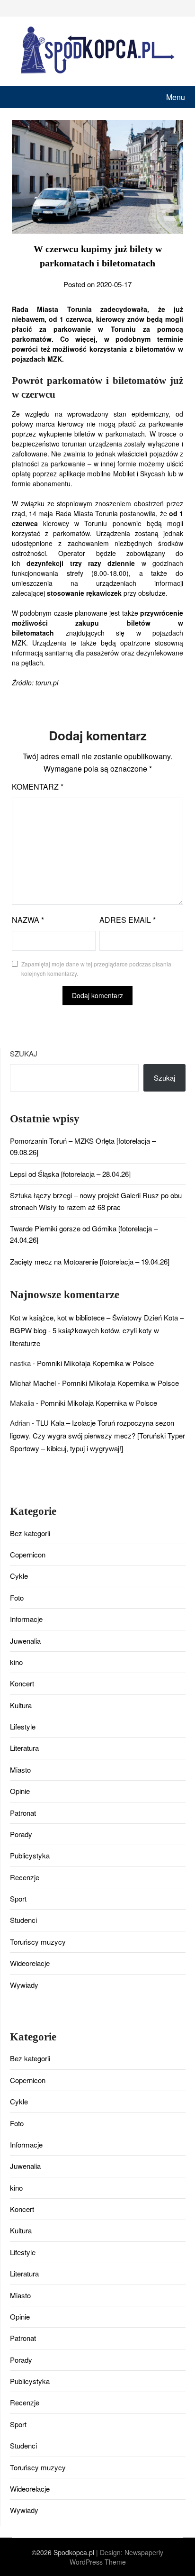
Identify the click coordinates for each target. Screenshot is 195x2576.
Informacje (26, 1619)
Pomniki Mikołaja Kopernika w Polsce (95, 1363)
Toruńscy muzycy (38, 1942)
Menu (176, 97)
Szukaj (24, 1053)
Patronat (23, 1813)
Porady (21, 1834)
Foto (17, 1597)
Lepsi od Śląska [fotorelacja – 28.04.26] (70, 1174)
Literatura (24, 1748)
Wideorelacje (30, 1963)
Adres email (128, 920)
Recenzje (25, 1877)
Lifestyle (23, 1726)
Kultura (21, 1705)
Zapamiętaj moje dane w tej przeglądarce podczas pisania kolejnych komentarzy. (96, 969)
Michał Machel (33, 1383)
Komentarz (38, 787)
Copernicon (28, 1554)
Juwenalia (25, 1641)
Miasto (20, 1770)
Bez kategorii (30, 1533)
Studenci (23, 1920)
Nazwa (28, 920)
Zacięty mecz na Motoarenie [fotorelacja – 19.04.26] (90, 1261)
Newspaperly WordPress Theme (117, 2557)
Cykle (19, 1576)
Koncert (22, 1683)
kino (16, 1662)
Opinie (20, 1791)
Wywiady (24, 1985)
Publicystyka (30, 1855)
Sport (18, 1898)
